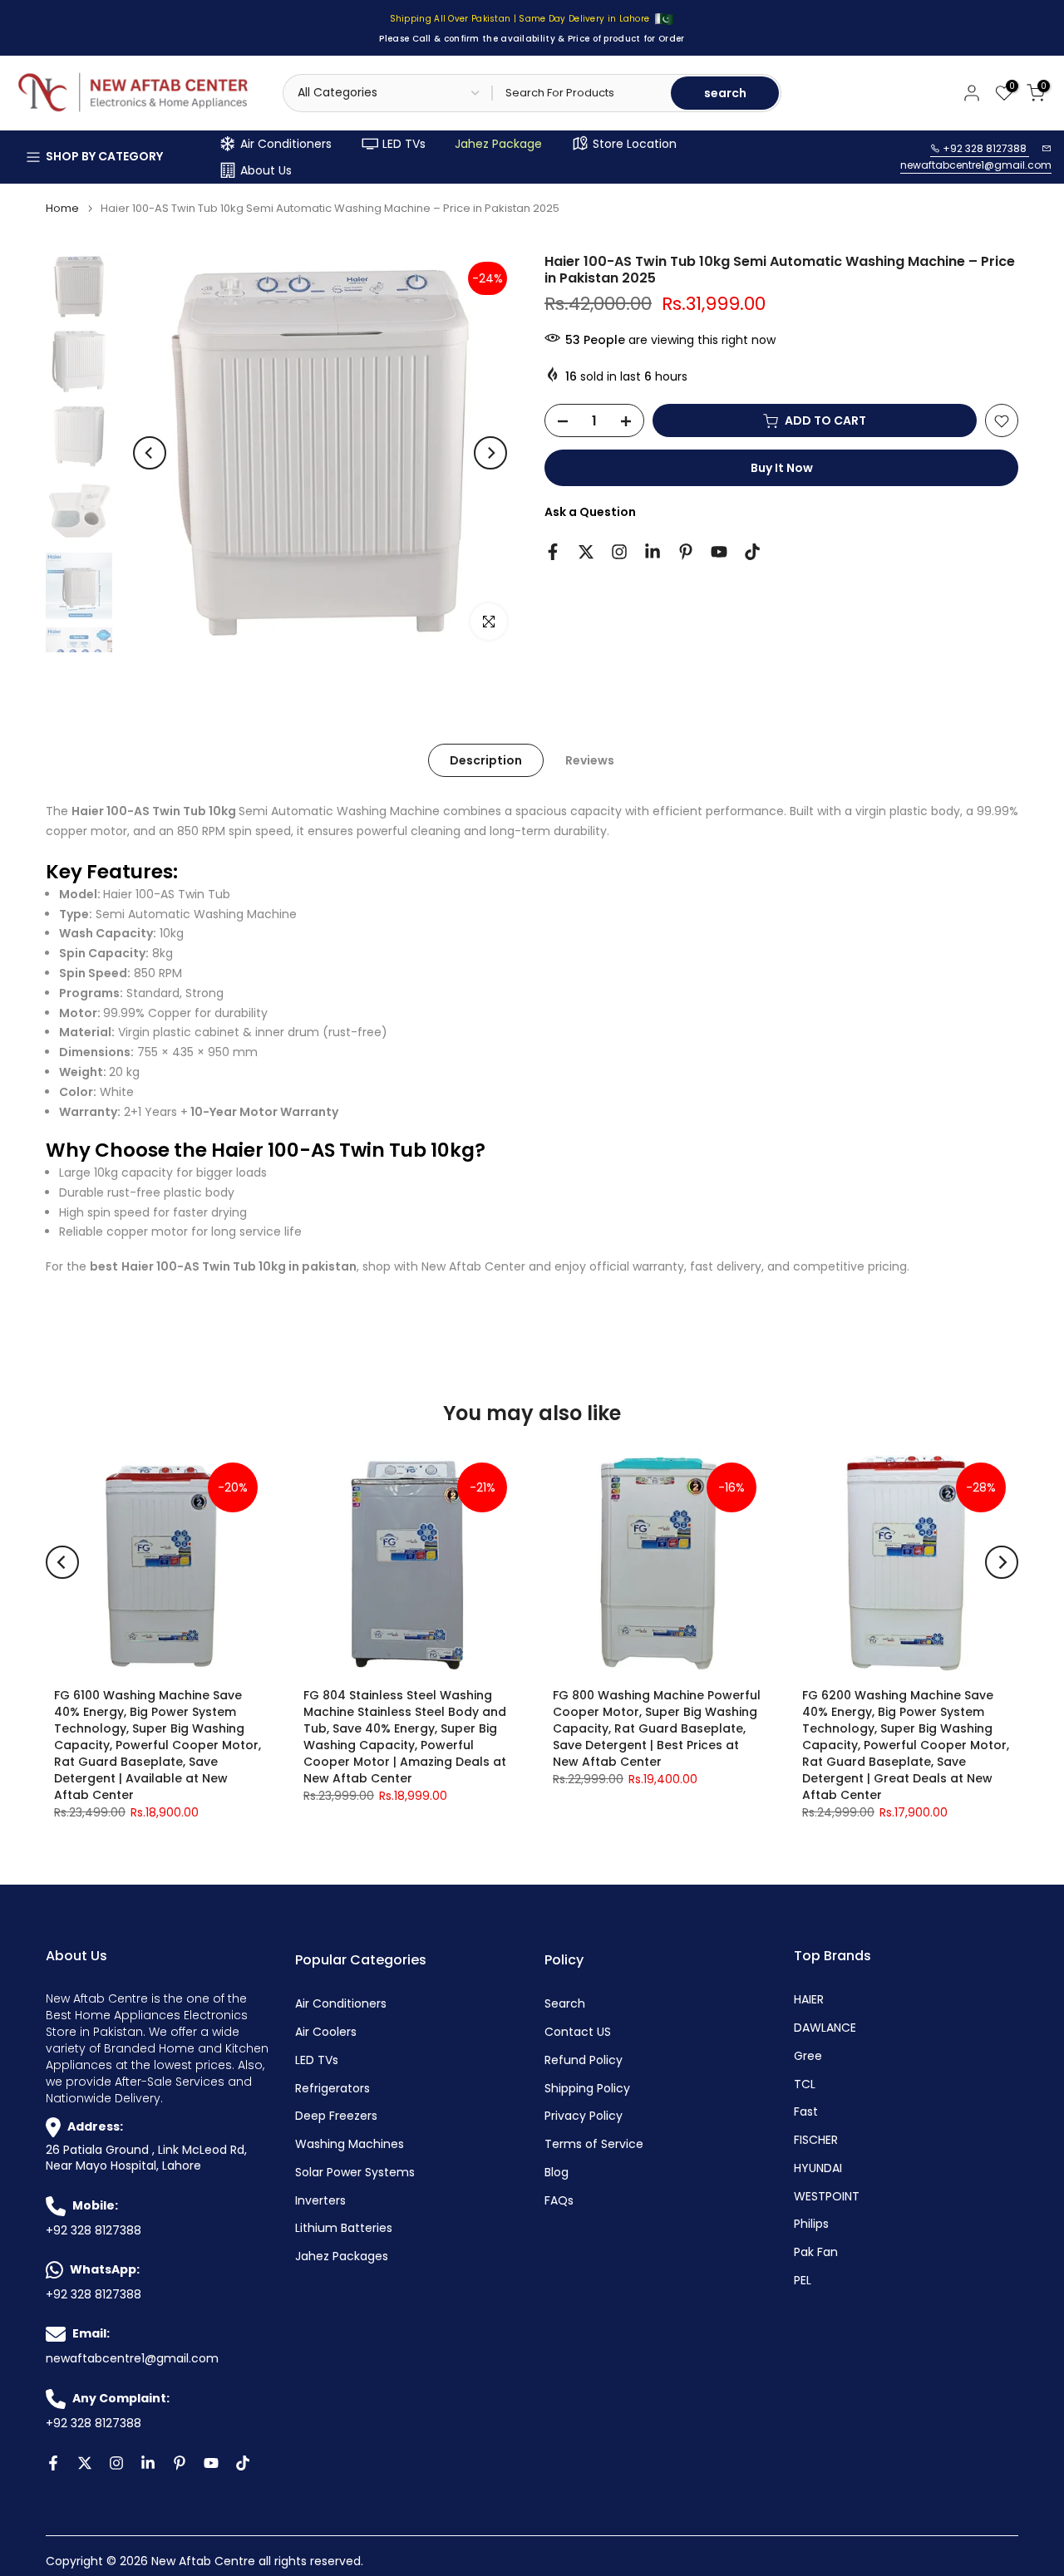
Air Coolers (326, 2032)
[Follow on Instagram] (619, 552)
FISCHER (816, 2140)
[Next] (490, 453)
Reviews (590, 760)
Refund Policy (584, 2060)
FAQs (559, 2201)
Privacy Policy (584, 2116)
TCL (805, 2084)
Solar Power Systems (355, 2173)
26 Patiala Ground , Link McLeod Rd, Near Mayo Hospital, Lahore (146, 2158)
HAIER (809, 2000)
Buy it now (782, 469)
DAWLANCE (825, 2028)
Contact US (578, 2032)
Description (486, 760)
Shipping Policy (587, 2089)
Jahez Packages (342, 2256)
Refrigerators (332, 2089)
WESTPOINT (827, 2197)
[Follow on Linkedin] (653, 552)
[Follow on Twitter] (586, 552)
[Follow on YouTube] (719, 552)
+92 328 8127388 (985, 148)
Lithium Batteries (344, 2228)
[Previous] (150, 453)
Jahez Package (498, 144)
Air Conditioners (286, 144)
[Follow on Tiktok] (752, 552)
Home (62, 208)
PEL (803, 2281)
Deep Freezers (336, 2116)
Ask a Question (590, 513)
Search (565, 2004)
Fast (806, 2112)
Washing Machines (350, 2144)
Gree (808, 2056)
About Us (266, 170)
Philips (811, 2224)
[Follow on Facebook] (553, 552)
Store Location (635, 144)
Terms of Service (594, 2144)
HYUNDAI (818, 2168)
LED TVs (404, 144)
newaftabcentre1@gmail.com (976, 165)
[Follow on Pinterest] (686, 552)
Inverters (320, 2201)
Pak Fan (816, 2252)
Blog (557, 2173)
